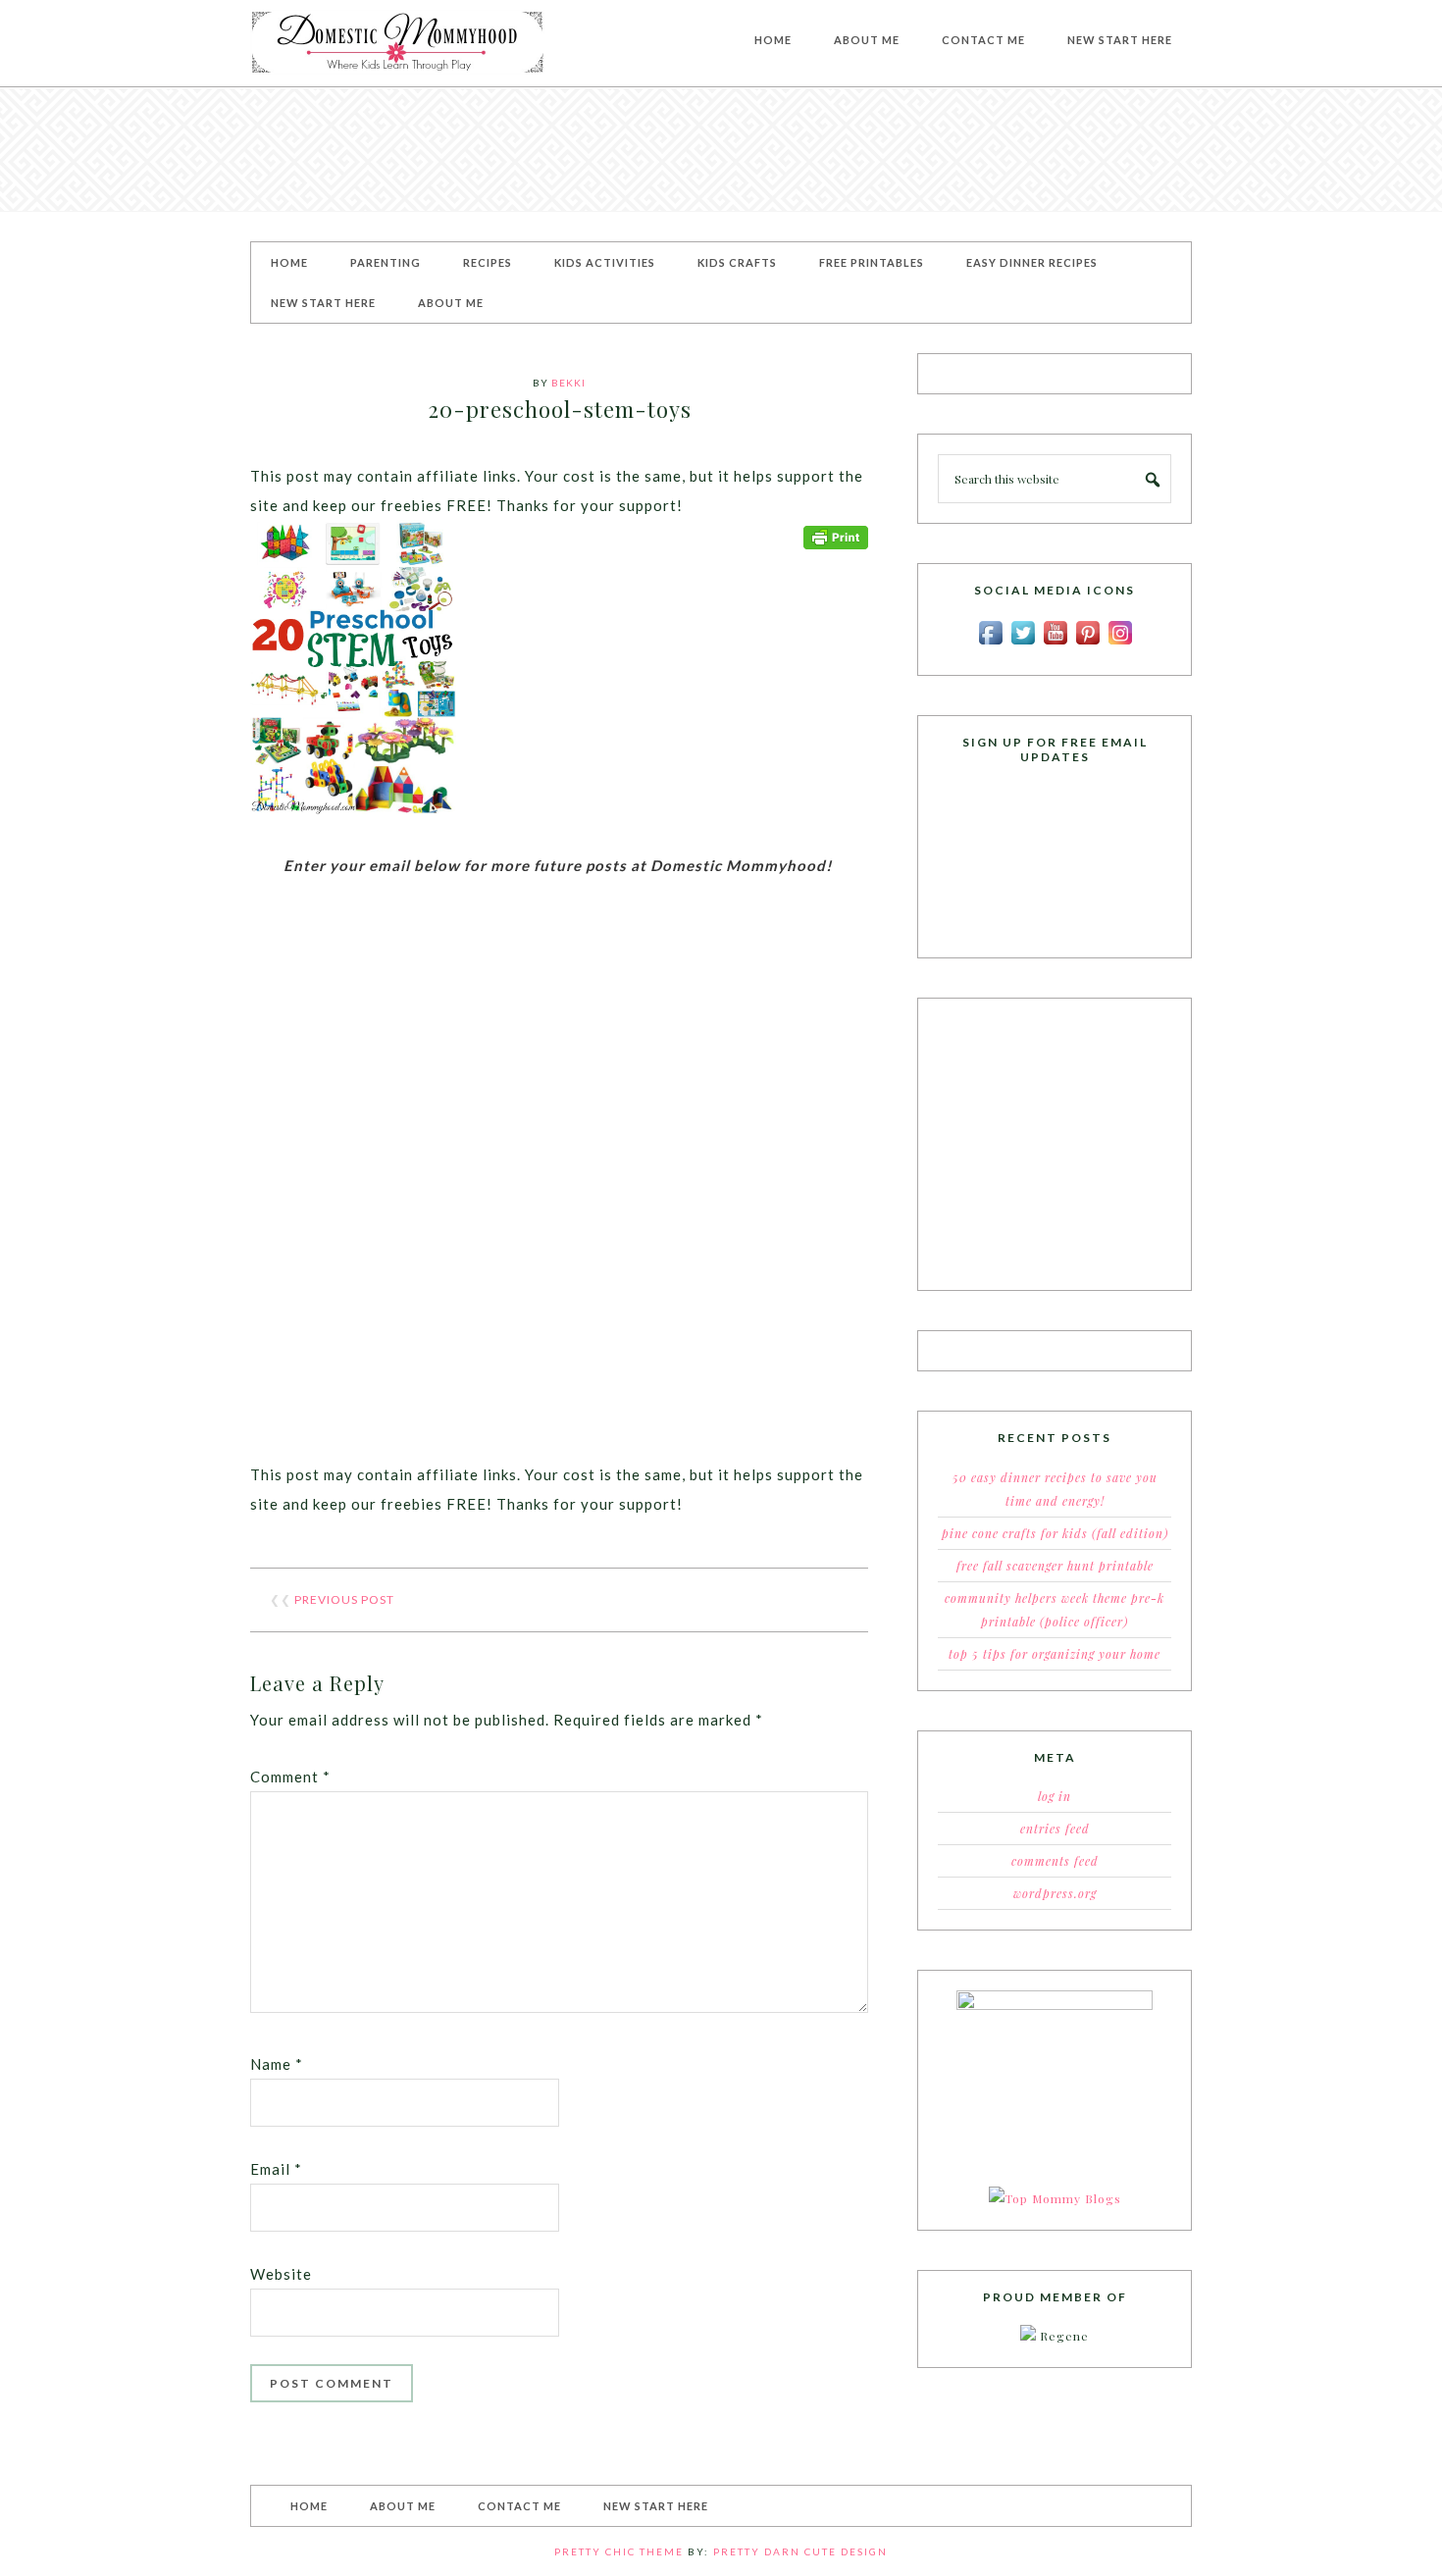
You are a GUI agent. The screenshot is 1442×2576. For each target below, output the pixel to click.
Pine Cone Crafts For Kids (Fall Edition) (1055, 1533)
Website (281, 2274)
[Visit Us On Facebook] (990, 644)
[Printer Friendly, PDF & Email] (836, 535)
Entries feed (1055, 1829)
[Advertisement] (721, 149)
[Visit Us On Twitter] (1023, 644)
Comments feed (1055, 1861)
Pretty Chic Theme (619, 2551)
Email (276, 2169)
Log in (1055, 1796)
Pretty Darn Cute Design (800, 2551)
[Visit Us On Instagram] (1120, 644)
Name (277, 2064)
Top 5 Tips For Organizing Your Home (1055, 1654)
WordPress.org (1055, 1893)
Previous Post (344, 1599)
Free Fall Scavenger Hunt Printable (1055, 1566)
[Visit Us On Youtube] (1055, 644)
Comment (290, 1777)
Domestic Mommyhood (397, 43)
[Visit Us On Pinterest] (1087, 644)
